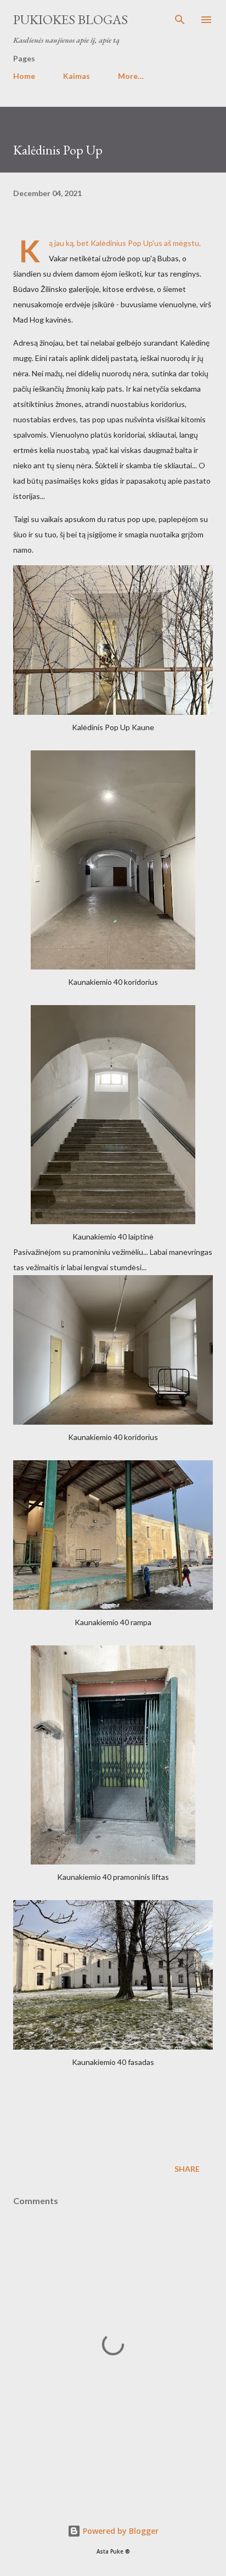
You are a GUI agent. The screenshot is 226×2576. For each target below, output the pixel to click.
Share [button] (187, 2169)
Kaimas (77, 76)
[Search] (180, 20)
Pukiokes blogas (70, 19)
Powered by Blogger (120, 2531)
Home (24, 76)
